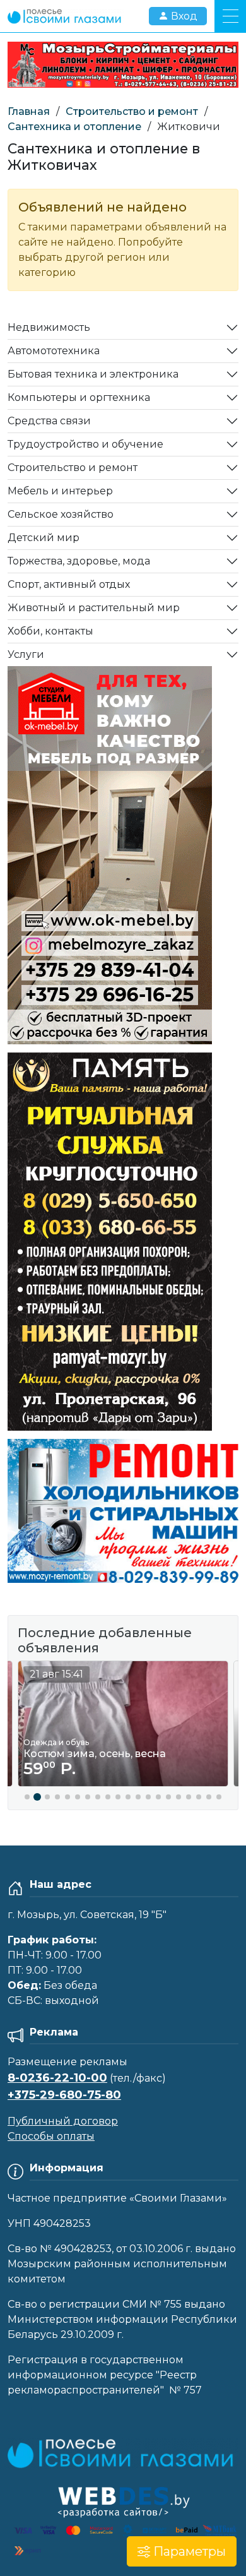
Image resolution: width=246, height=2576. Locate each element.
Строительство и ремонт (132, 111)
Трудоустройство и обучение (85, 444)
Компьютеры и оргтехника (79, 397)
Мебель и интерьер (60, 491)
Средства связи (49, 421)
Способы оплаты (51, 2136)
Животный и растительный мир (94, 608)
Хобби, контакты (50, 631)
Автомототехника (54, 351)
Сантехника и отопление (74, 127)
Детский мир (44, 538)
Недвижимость (49, 327)
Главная (29, 111)
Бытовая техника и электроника (93, 374)
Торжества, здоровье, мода (79, 561)
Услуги (26, 654)
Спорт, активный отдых (69, 584)
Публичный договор (63, 2121)
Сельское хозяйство (61, 514)
